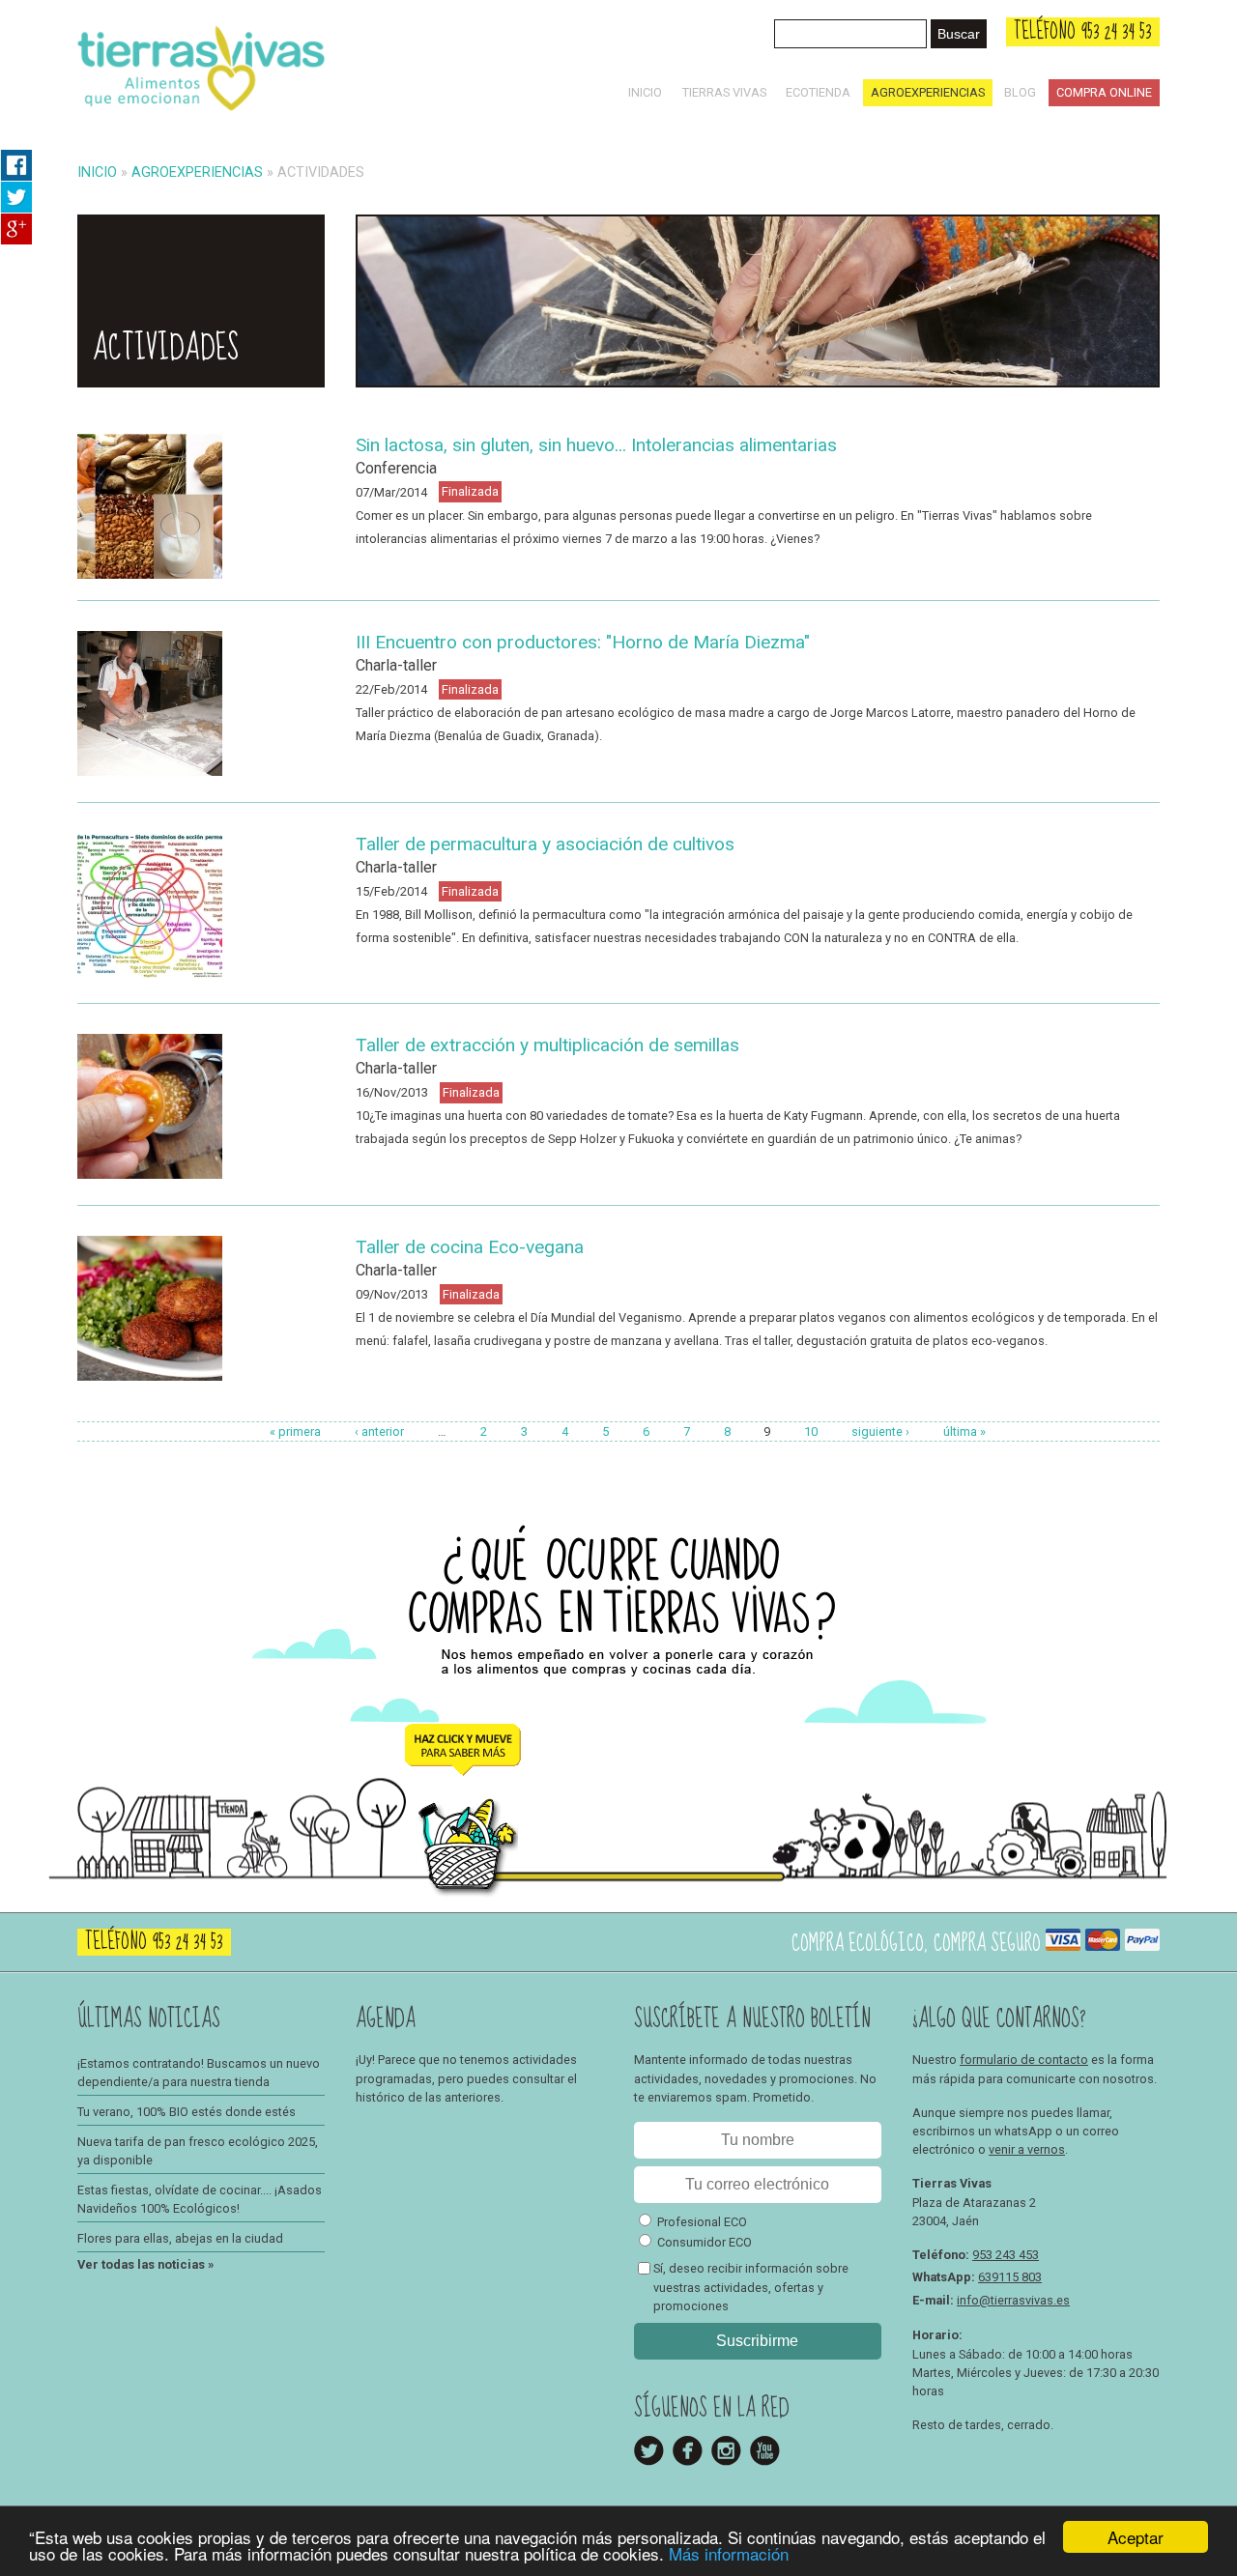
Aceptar (1136, 2537)
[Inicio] (201, 114)
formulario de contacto (1024, 2060)
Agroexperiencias (928, 92)
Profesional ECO (702, 2222)
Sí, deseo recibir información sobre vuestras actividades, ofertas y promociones (751, 2287)
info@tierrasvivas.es (1013, 2300)
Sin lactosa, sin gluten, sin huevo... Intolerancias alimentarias (596, 445)
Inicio (645, 92)
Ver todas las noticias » (145, 2264)
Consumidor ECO (705, 2242)
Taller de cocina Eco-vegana (470, 1247)
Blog (1020, 92)
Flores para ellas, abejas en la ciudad (180, 2238)
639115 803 (1010, 2277)
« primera (295, 1431)
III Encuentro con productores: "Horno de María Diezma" (583, 642)
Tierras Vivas (724, 92)
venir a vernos (1027, 2149)
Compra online (1104, 92)
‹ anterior (379, 1431)
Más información (729, 2553)
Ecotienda (818, 92)
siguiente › (880, 1431)
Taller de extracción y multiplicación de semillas (547, 1045)
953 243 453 (1006, 2255)
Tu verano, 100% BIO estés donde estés (187, 2112)
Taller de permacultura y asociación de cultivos (545, 844)
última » (964, 1431)
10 (811, 1431)
